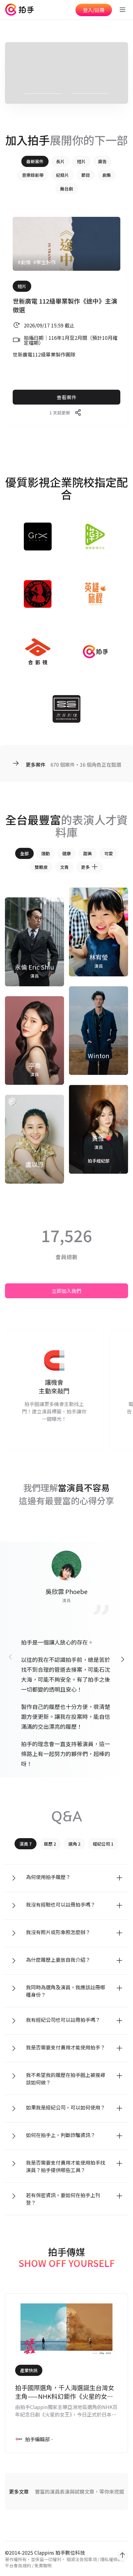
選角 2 (74, 1844)
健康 (66, 853)
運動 (45, 853)
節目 (86, 175)
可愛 (109, 853)
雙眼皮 (41, 867)
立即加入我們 (66, 1291)
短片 (81, 161)
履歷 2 (50, 1844)
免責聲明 (43, 2565)
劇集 (107, 175)
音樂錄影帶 (33, 175)
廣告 (102, 161)
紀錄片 (62, 175)
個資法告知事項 (82, 2559)
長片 (60, 161)
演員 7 (26, 1844)
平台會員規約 (18, 2565)
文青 (64, 867)
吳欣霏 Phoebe (66, 1591)
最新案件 (35, 161)
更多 (85, 867)
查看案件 (66, 397)
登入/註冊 (94, 10)
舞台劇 (66, 189)
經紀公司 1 (103, 1844)
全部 (24, 853)
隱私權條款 (111, 2559)
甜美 (88, 853)
